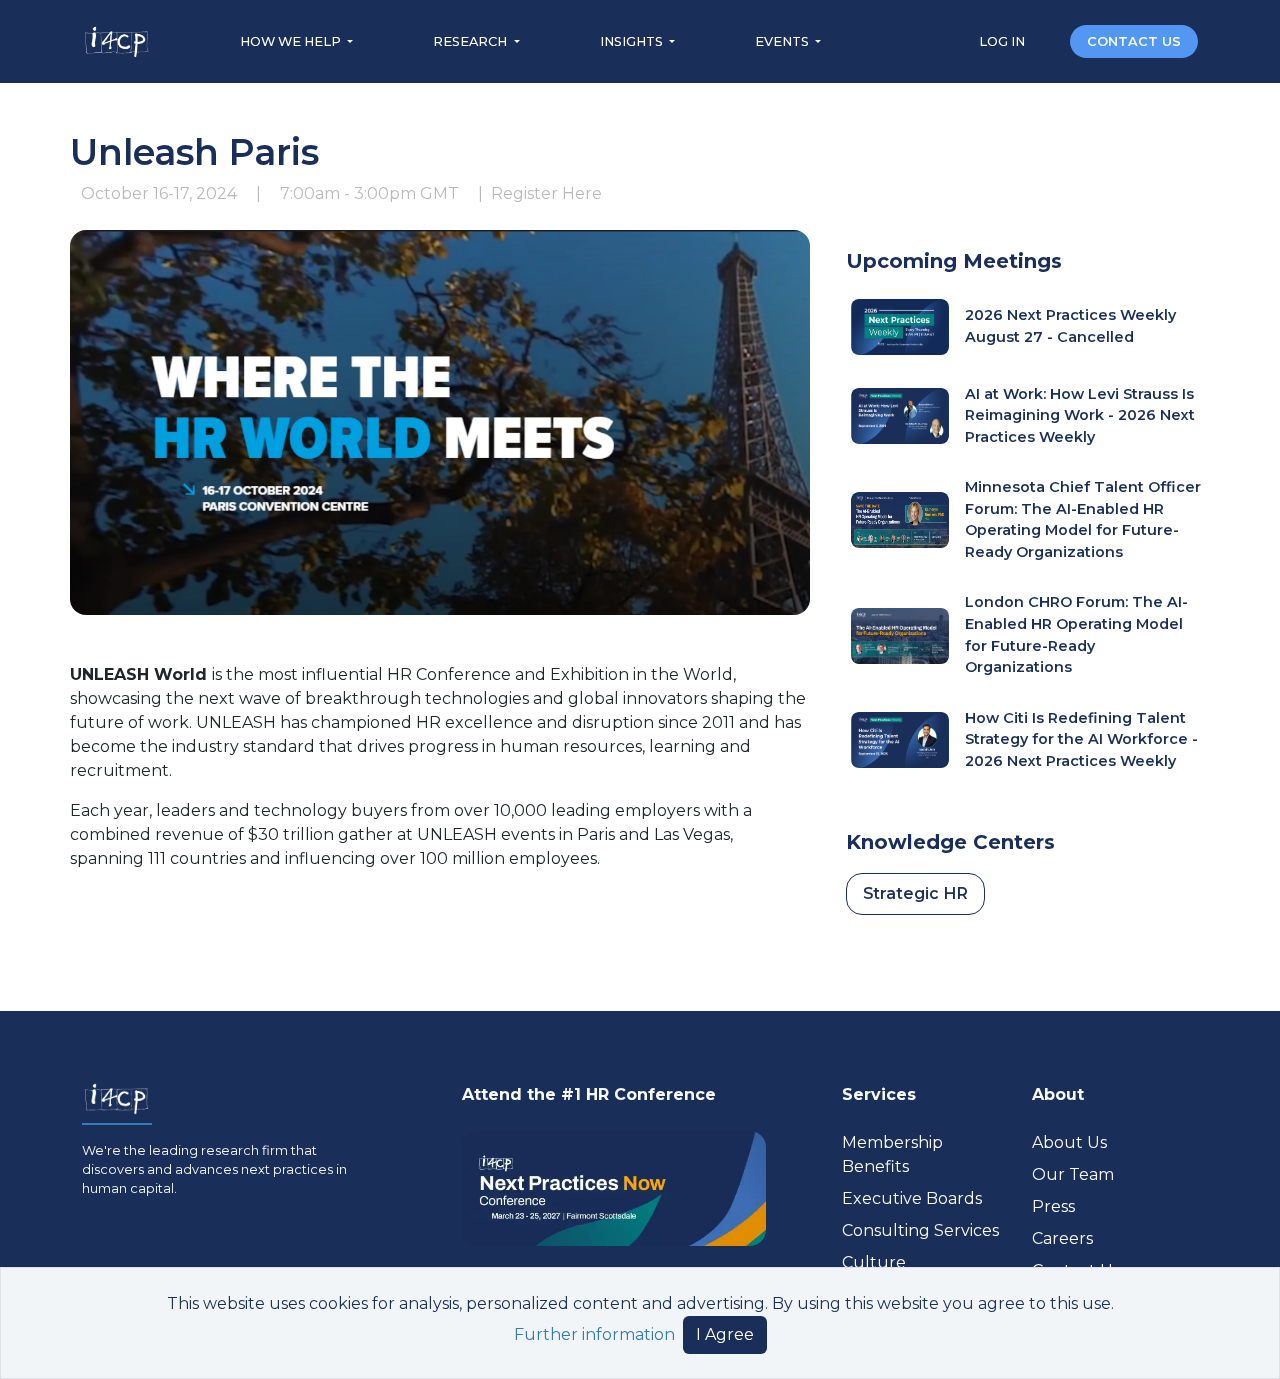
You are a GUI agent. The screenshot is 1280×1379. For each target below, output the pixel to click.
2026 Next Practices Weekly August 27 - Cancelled (1070, 326)
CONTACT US (1134, 41)
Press (1053, 1206)
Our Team (1073, 1174)
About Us (1069, 1142)
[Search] (1049, 40)
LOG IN (1003, 41)
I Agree (725, 1334)
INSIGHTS (633, 41)
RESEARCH (471, 41)
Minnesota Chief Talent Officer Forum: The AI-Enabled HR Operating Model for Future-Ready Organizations (1083, 519)
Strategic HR (915, 893)
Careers (1062, 1238)
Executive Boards (912, 1198)
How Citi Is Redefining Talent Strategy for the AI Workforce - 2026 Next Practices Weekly (1081, 739)
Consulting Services (920, 1230)
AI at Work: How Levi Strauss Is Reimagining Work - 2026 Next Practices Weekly (1080, 415)
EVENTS (783, 41)
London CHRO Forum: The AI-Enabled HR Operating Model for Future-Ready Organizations (1076, 634)
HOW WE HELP (292, 41)
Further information (594, 1334)
